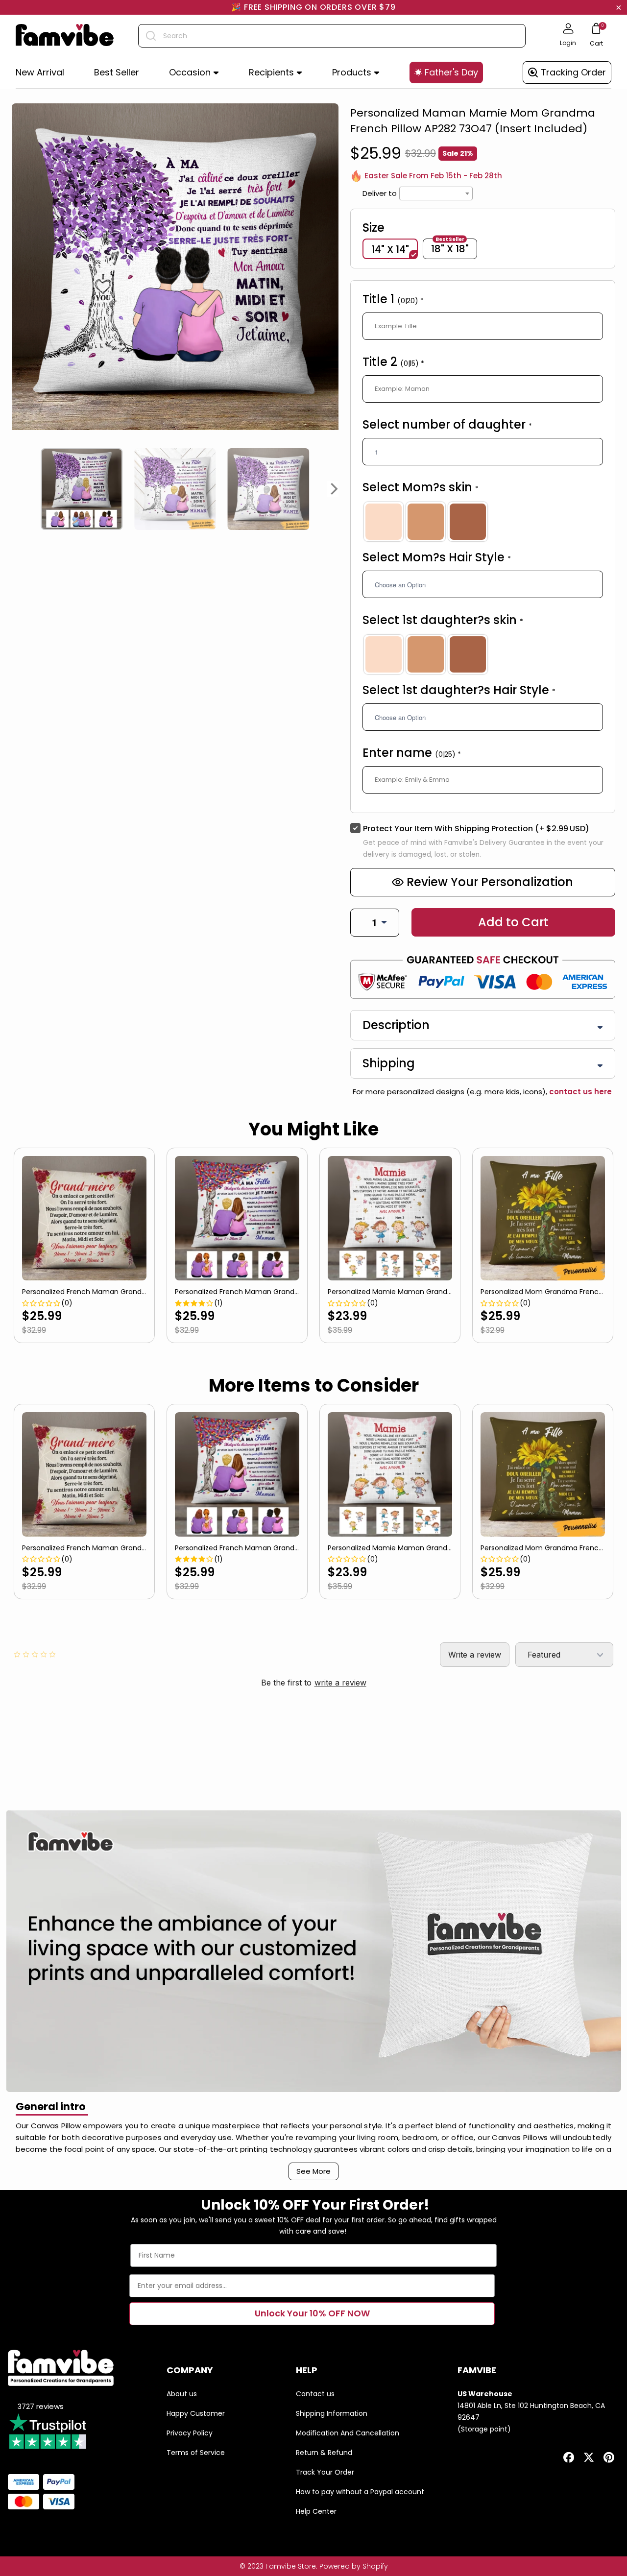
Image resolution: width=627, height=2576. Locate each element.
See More (313, 2171)
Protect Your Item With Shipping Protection (476, 829)
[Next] (335, 489)
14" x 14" (390, 249)
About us (182, 2394)
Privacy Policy (190, 2433)
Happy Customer (196, 2413)
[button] (194, 73)
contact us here (579, 1092)
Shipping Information (332, 2413)
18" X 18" (450, 248)
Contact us (315, 2394)
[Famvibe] (65, 36)
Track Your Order (325, 2472)
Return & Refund (324, 2453)
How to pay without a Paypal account (360, 2492)
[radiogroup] (483, 522)
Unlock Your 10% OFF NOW (312, 2313)
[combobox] (332, 36)
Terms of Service (196, 2453)
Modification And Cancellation (348, 2433)
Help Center (316, 2511)
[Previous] (16, 489)
